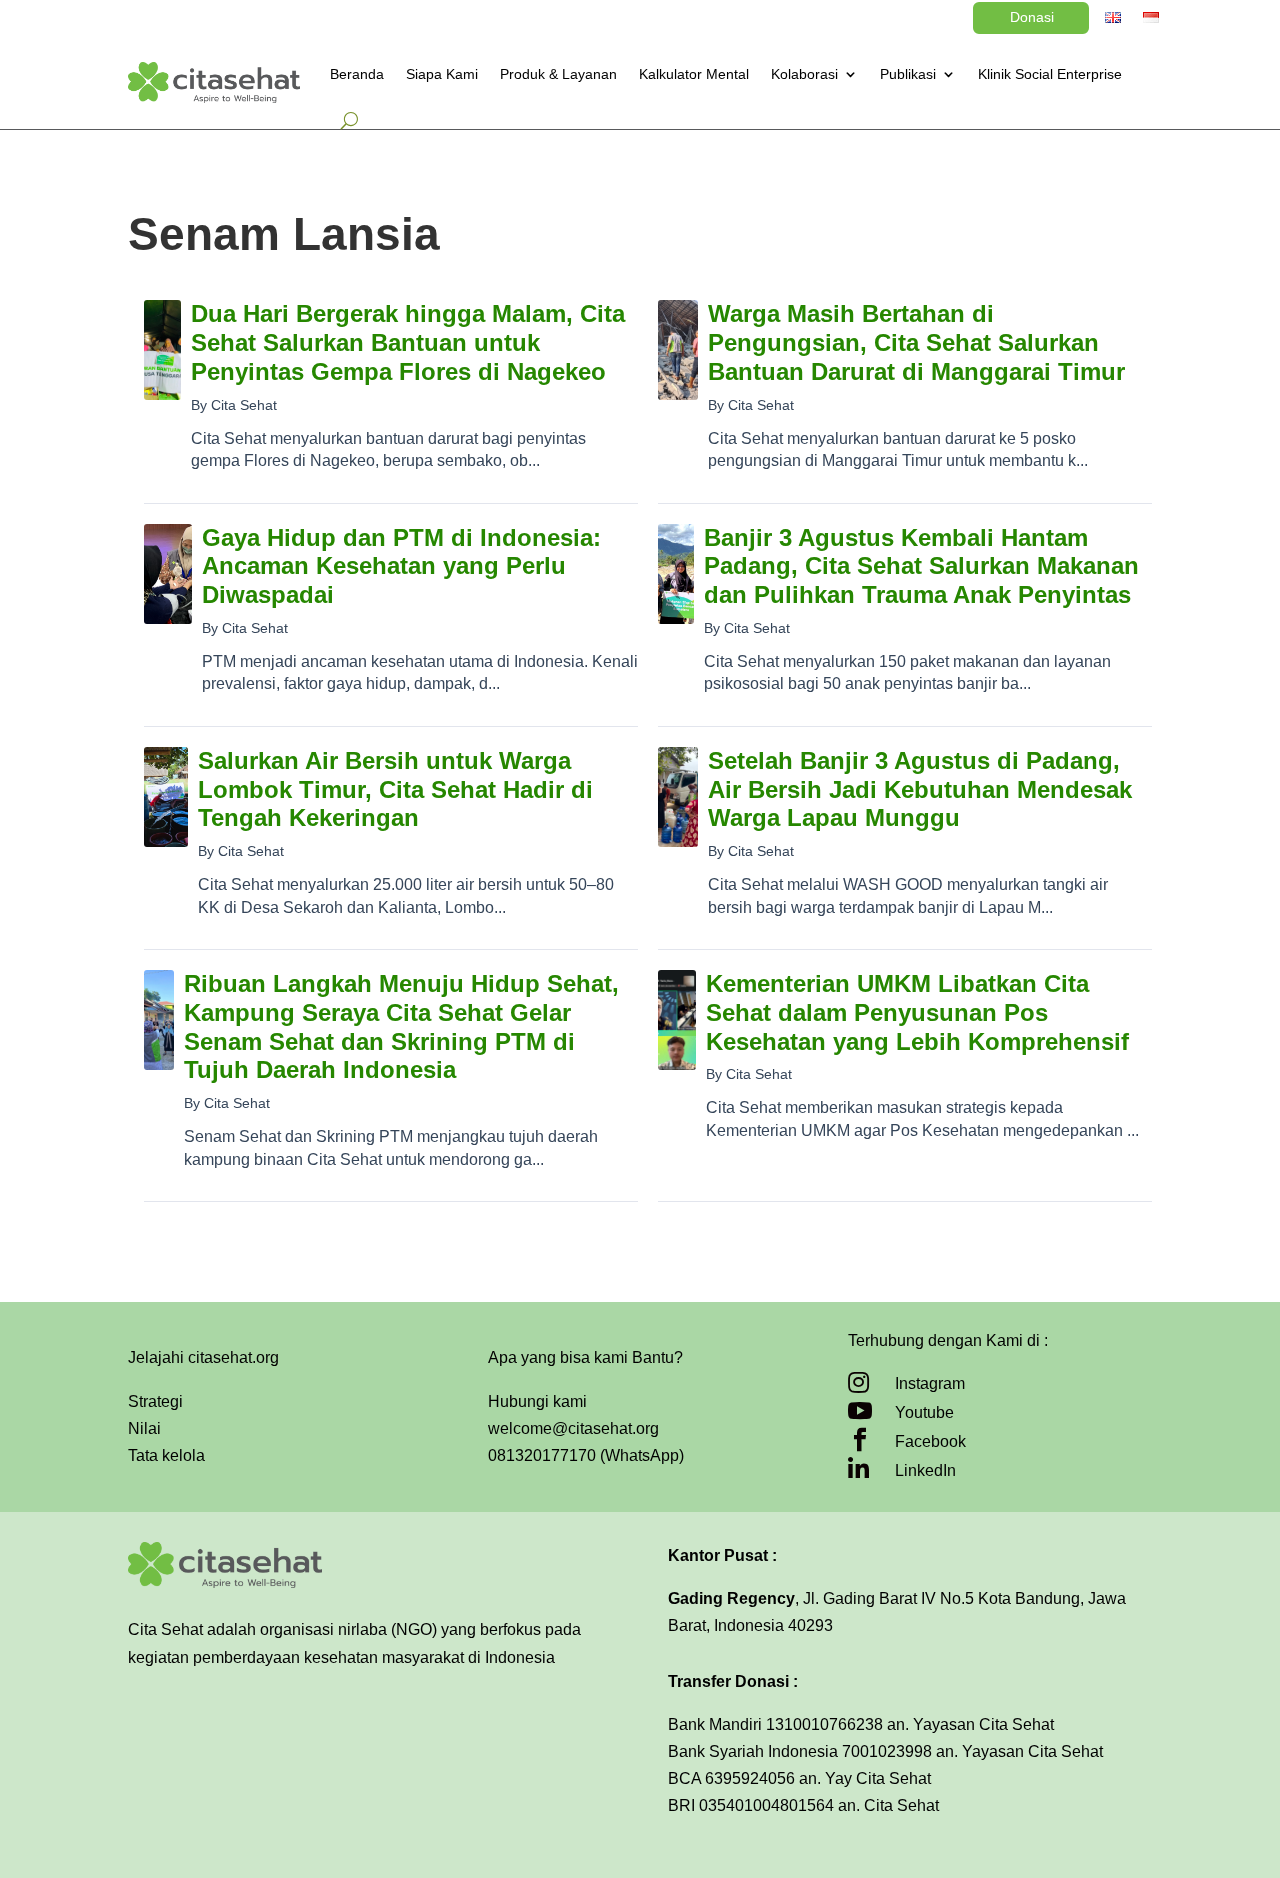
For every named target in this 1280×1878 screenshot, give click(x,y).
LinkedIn (925, 1470)
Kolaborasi (804, 74)
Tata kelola (166, 1455)
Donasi (1032, 17)
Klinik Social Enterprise (1050, 74)
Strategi (155, 1401)
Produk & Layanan (558, 74)
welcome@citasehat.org (573, 1428)
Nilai (144, 1428)
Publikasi (908, 74)
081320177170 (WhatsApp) (586, 1455)
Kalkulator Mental (694, 74)
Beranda (357, 74)
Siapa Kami (442, 74)
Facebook (930, 1441)
